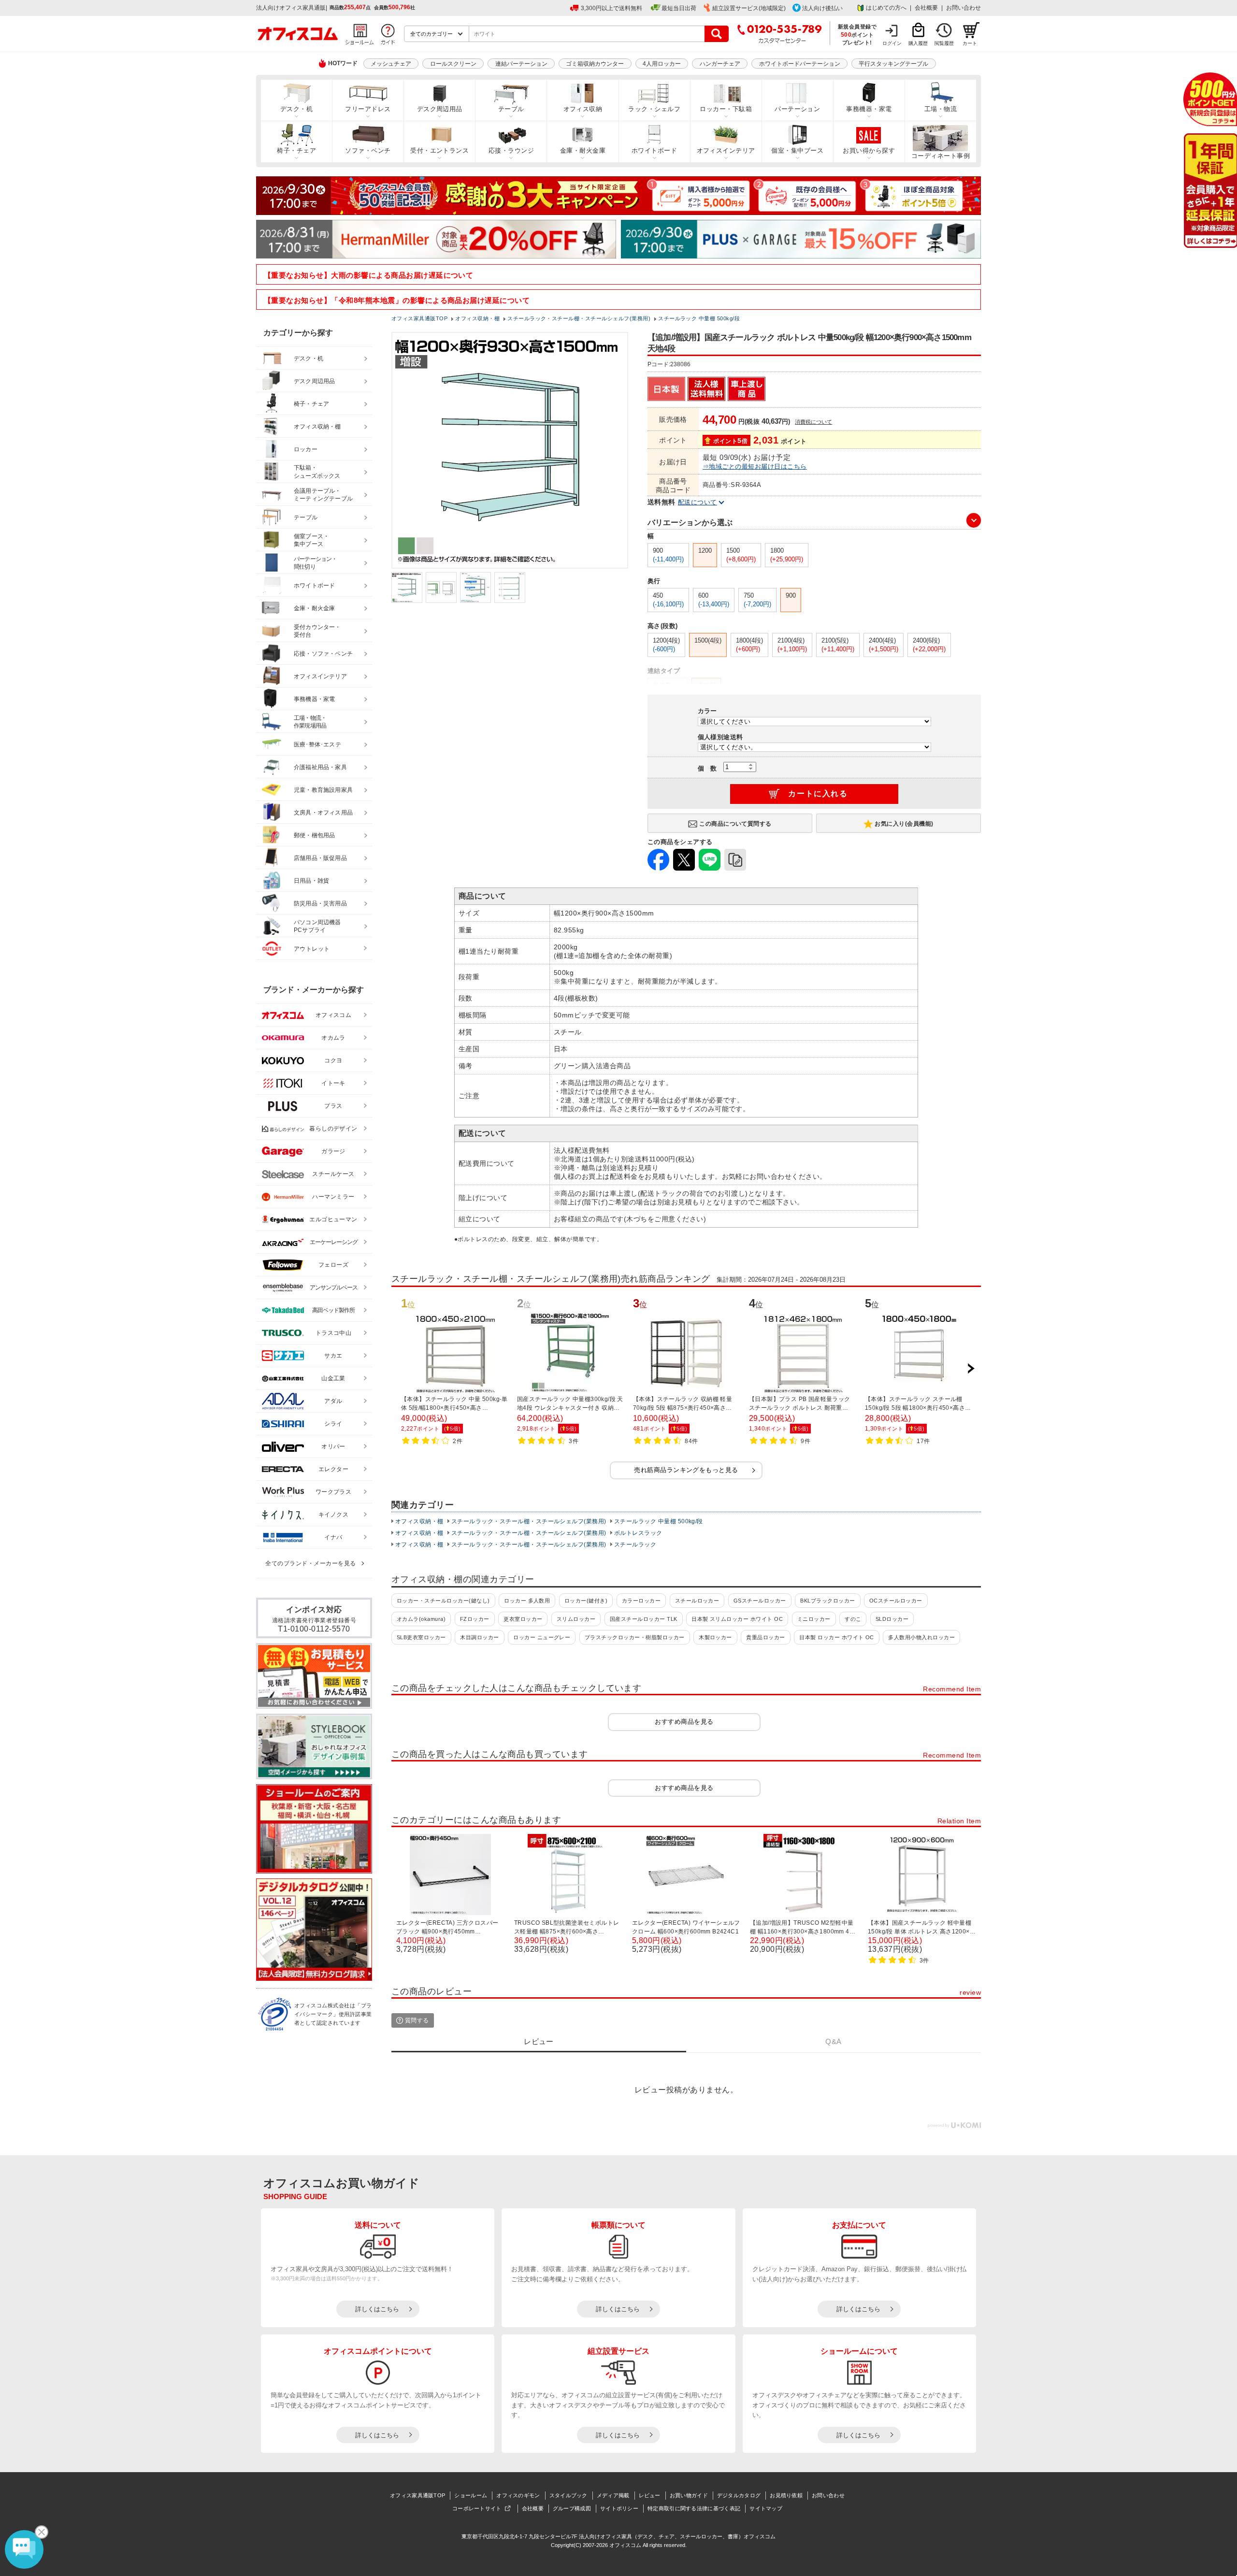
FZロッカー (475, 1619)
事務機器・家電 (869, 109)
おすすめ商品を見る (684, 1722)
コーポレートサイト (477, 2508)
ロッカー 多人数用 (527, 1601)
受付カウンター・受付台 (317, 631)
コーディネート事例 (941, 156)
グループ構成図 (572, 2508)
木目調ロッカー (479, 1637)
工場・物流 (941, 109)
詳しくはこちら (377, 2309)
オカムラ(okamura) (421, 1619)
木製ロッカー (715, 1637)
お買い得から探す (869, 150)
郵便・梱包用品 (314, 835)
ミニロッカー (814, 1619)
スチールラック (635, 1545)
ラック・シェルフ (654, 109)
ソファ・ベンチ (368, 150)
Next (971, 1369)
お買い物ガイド (689, 2495)
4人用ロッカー (662, 64)
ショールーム (471, 2495)
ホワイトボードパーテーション (800, 64)
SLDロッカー (892, 1619)
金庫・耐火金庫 (583, 150)
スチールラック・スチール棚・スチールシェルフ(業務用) (529, 1521)
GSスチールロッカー (760, 1601)
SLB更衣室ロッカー (421, 1637)
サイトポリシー (619, 2508)
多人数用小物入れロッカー (921, 1637)
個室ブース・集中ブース (311, 540)
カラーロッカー (641, 1601)
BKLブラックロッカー (827, 1601)
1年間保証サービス (1210, 191)
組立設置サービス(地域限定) (749, 8)
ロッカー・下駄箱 (726, 109)
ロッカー (306, 449)
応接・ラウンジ (511, 150)
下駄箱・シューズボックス (317, 472)
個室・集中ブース (797, 150)
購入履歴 (918, 43)
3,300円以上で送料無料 (611, 8)
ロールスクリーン (453, 64)
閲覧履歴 (944, 43)
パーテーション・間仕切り (316, 563)
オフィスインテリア (726, 150)
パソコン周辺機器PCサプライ (317, 926)
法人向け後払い (822, 8)
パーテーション (797, 109)
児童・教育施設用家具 (323, 790)
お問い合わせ (964, 8)
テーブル (511, 109)
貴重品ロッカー (765, 1637)
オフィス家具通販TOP (417, 2495)
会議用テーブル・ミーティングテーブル (323, 495)
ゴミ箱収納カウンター (595, 64)
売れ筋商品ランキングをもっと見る (686, 1470)
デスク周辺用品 (440, 109)
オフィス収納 (583, 109)
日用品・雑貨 (311, 881)
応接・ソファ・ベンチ (323, 654)
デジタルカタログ (739, 2495)
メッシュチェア (391, 64)
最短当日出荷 (679, 8)
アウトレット (312, 949)
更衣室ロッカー (523, 1619)
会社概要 (926, 8)
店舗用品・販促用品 (320, 858)
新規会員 (1210, 99)
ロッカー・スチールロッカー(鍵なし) (443, 1601)
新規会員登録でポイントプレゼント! (857, 34)
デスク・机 (296, 109)
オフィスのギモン (518, 2495)
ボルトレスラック (638, 1533)
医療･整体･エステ (317, 744)
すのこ (853, 1619)
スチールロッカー (697, 1601)
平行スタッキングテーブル (893, 64)
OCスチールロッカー (896, 1601)
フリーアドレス (368, 109)
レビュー (650, 2495)
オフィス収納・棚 (419, 1521)
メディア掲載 (613, 2495)
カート (970, 43)
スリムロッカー (576, 1619)
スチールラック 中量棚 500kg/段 (659, 1521)
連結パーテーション (521, 64)
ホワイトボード (654, 150)
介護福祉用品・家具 (320, 767)
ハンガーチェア (720, 64)
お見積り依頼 (786, 2495)
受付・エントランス (439, 150)
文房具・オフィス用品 (323, 813)
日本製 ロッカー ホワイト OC (837, 1637)
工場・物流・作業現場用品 (310, 722)
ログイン (892, 43)
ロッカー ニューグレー (542, 1637)
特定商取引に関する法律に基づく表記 (694, 2508)
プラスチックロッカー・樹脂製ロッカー (635, 1637)
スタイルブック (568, 2495)
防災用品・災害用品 (320, 903)
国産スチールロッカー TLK (644, 1619)
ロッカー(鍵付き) (586, 1601)
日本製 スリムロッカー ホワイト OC (737, 1619)
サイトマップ (766, 2508)
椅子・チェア (296, 150)
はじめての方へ (886, 8)
